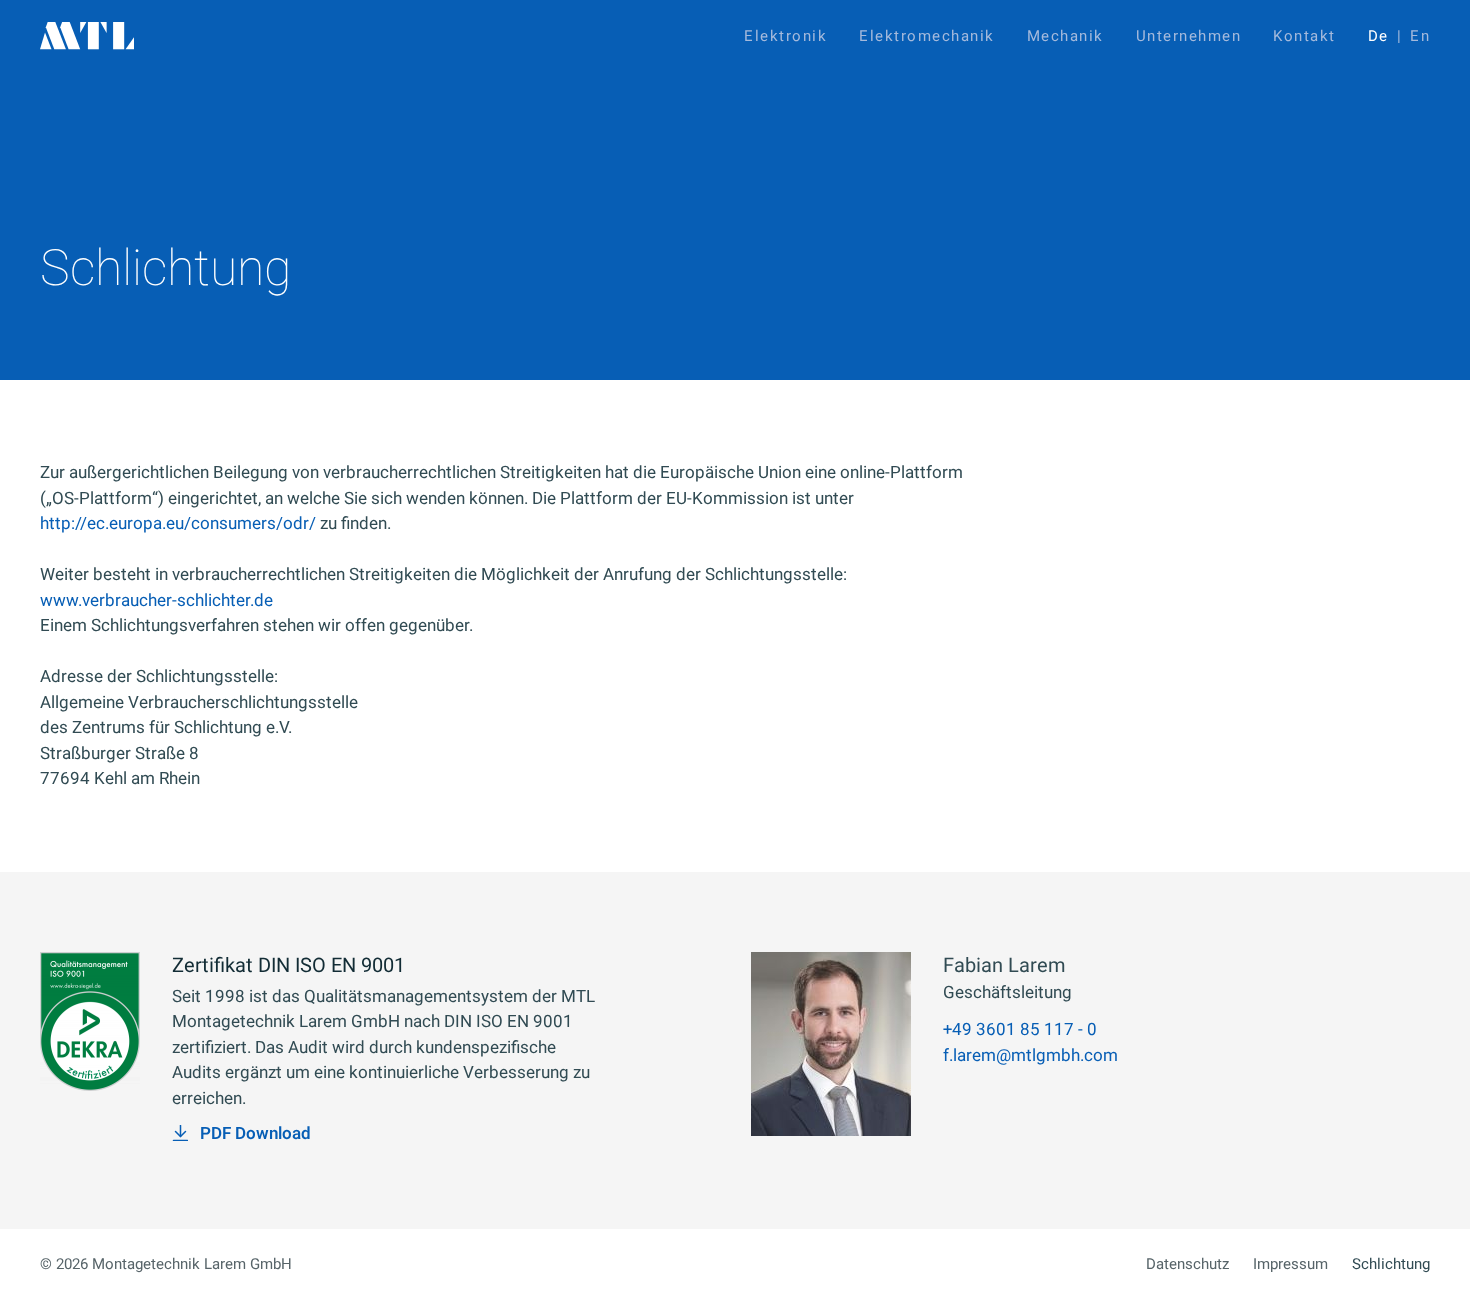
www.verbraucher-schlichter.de (156, 600)
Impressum (1290, 1264)
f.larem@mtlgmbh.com (1030, 1055)
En (1420, 36)
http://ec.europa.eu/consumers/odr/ (178, 523)
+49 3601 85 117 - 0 (1020, 1029)
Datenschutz (1187, 1264)
